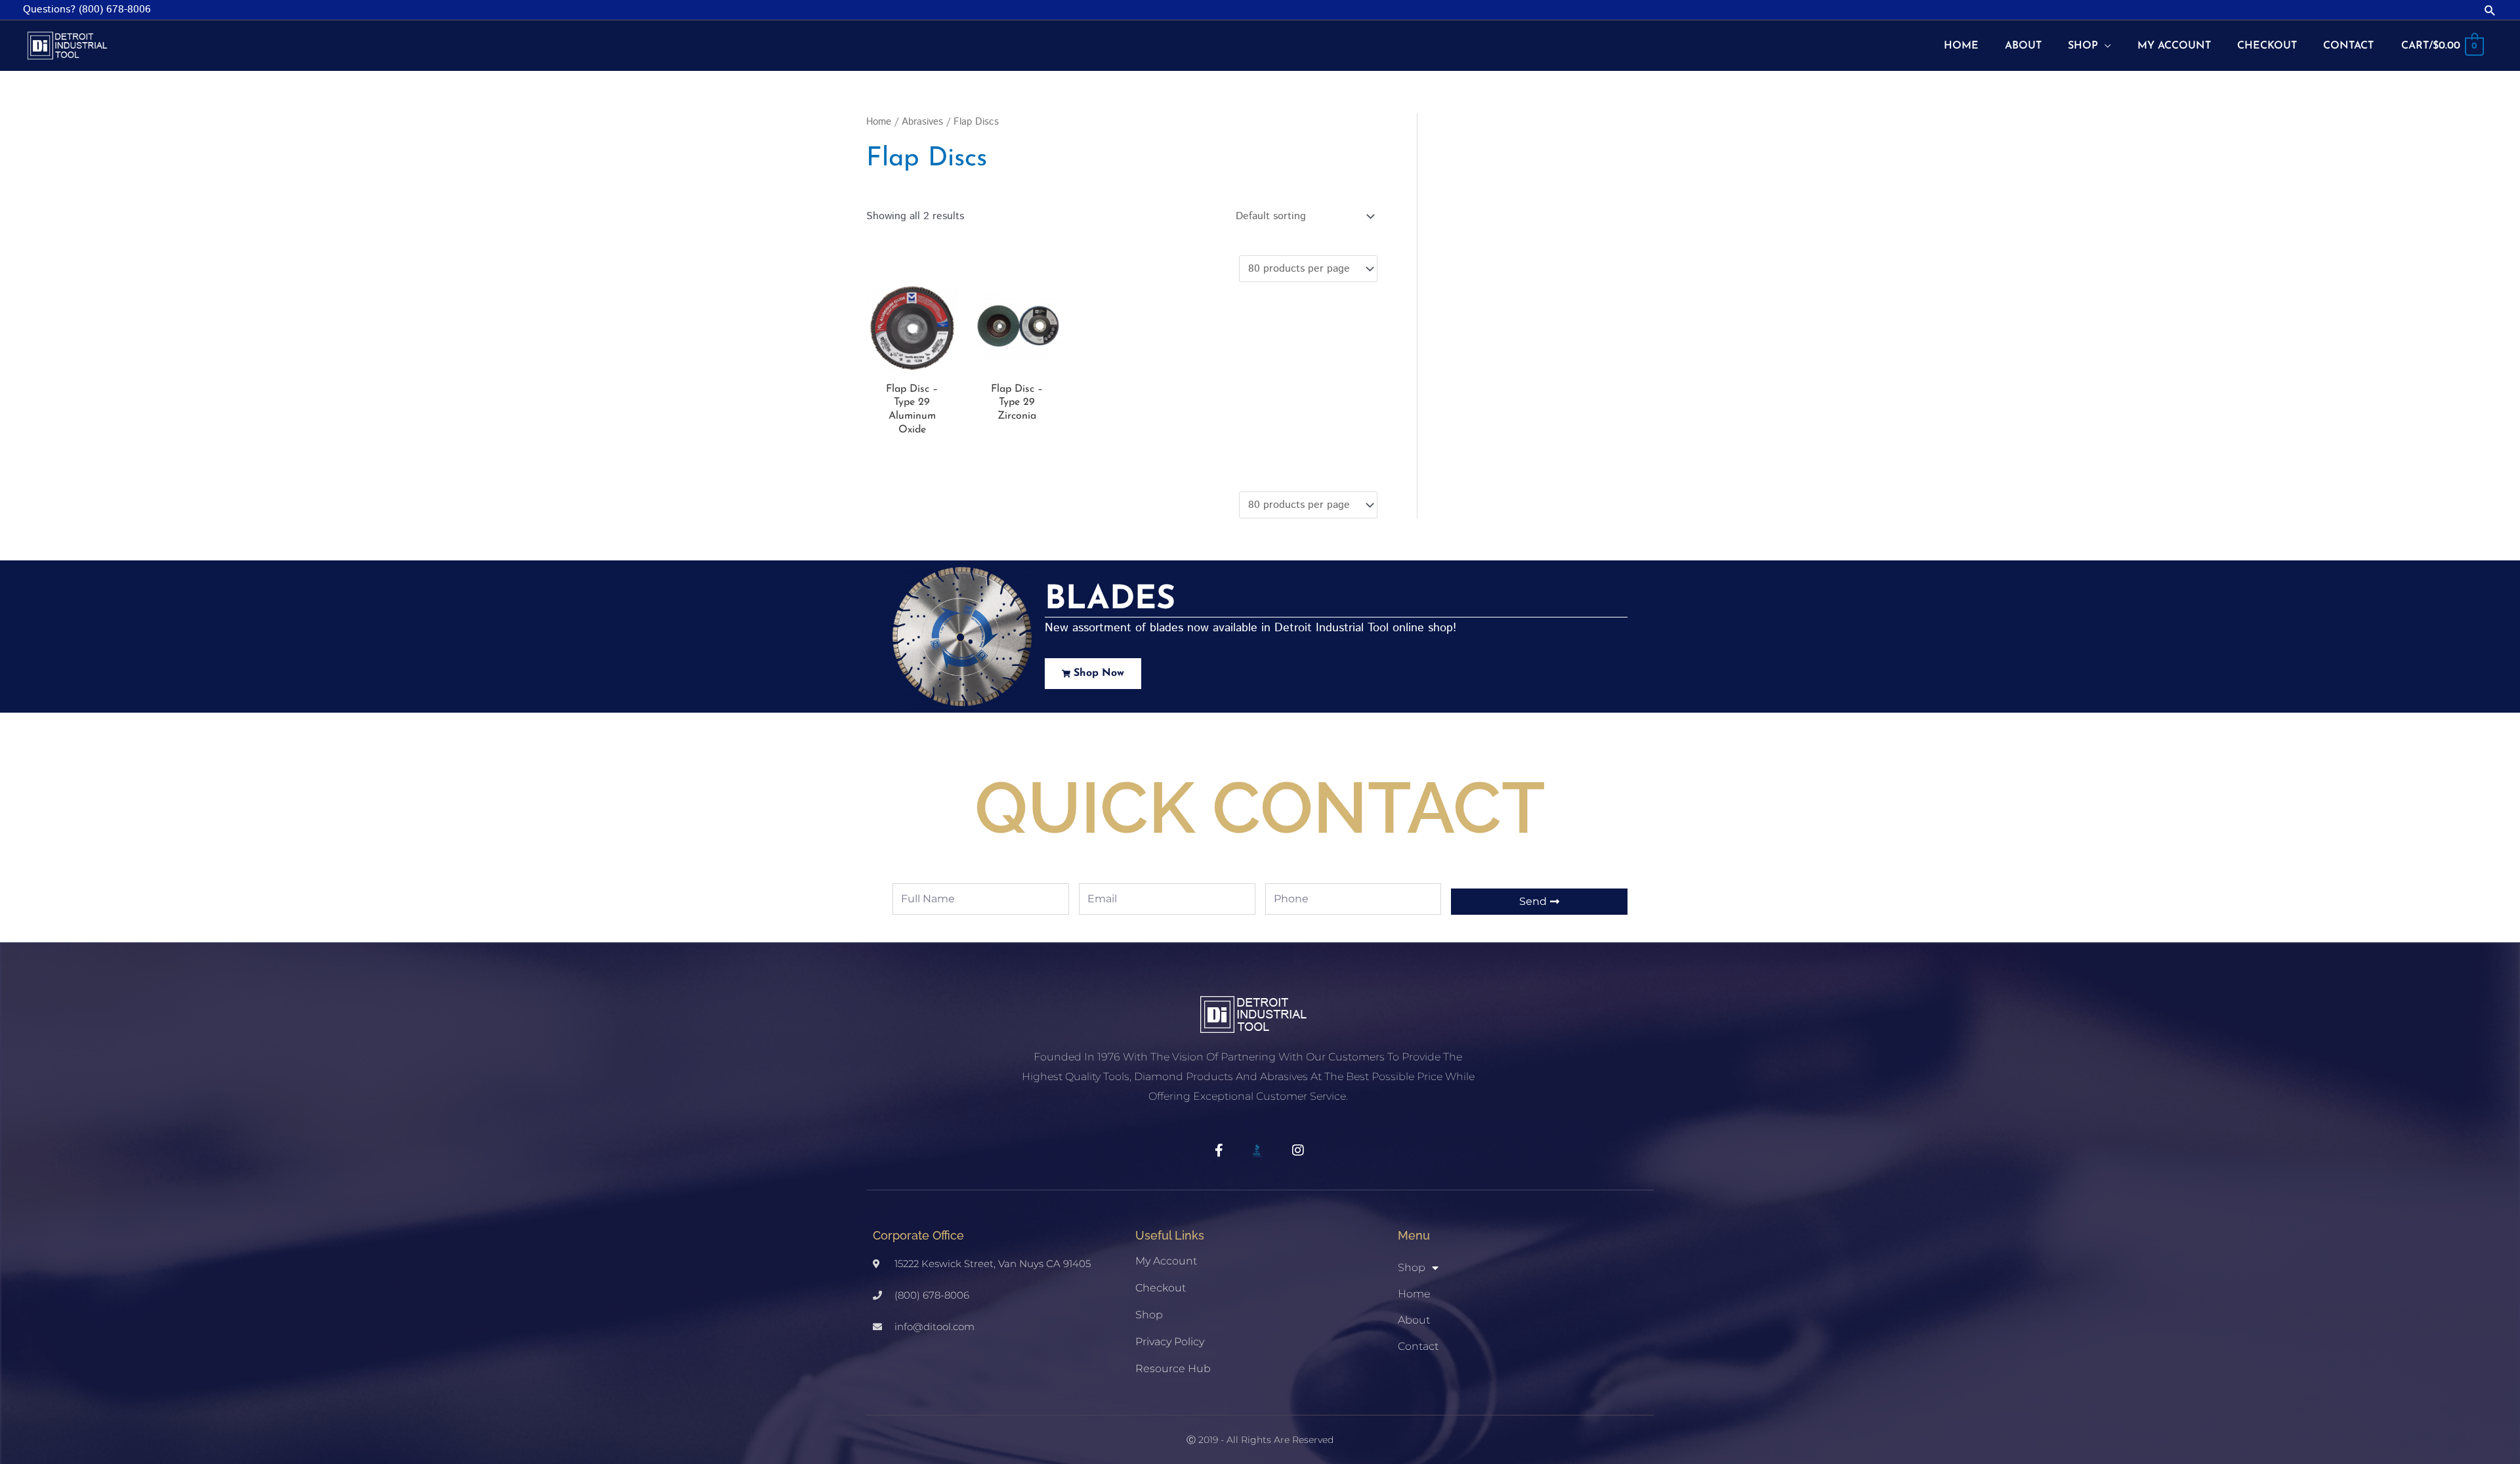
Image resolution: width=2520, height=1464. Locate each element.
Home (879, 122)
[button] (2490, 10)
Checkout (1161, 1288)
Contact (1418, 1346)
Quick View (912, 363)
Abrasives (922, 122)
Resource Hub (1173, 1369)
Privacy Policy (1170, 1342)
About (1414, 1320)
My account (1166, 1261)
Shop (1149, 1315)
